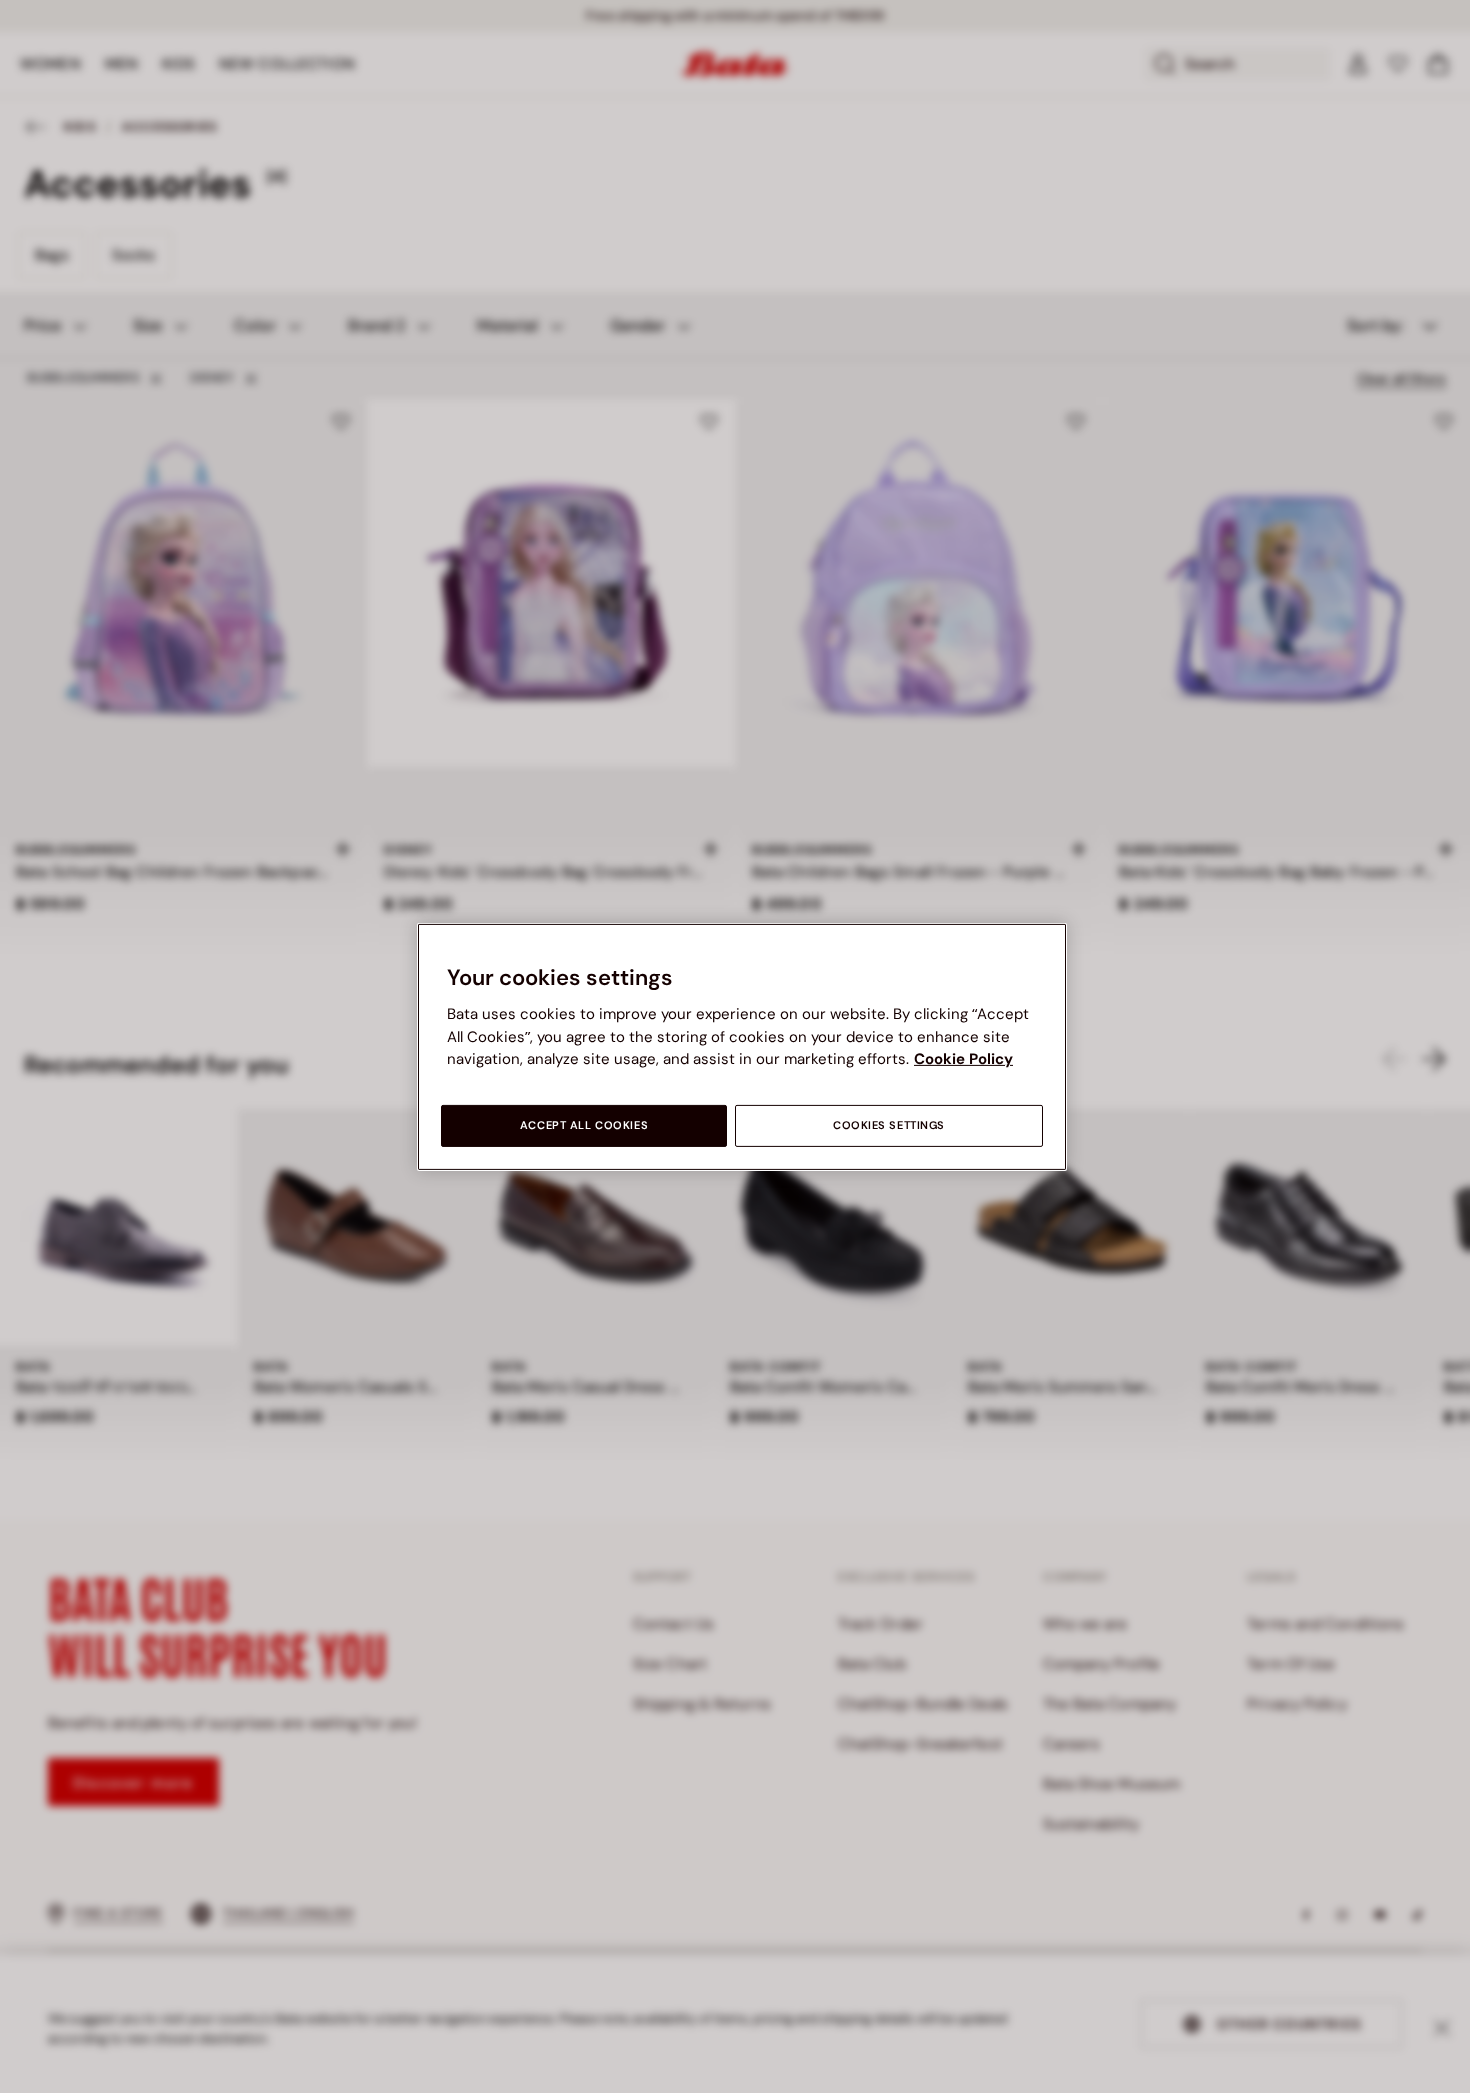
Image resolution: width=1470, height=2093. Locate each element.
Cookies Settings (889, 1125)
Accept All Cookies (584, 1125)
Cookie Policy (963, 1059)
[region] (742, 1046)
